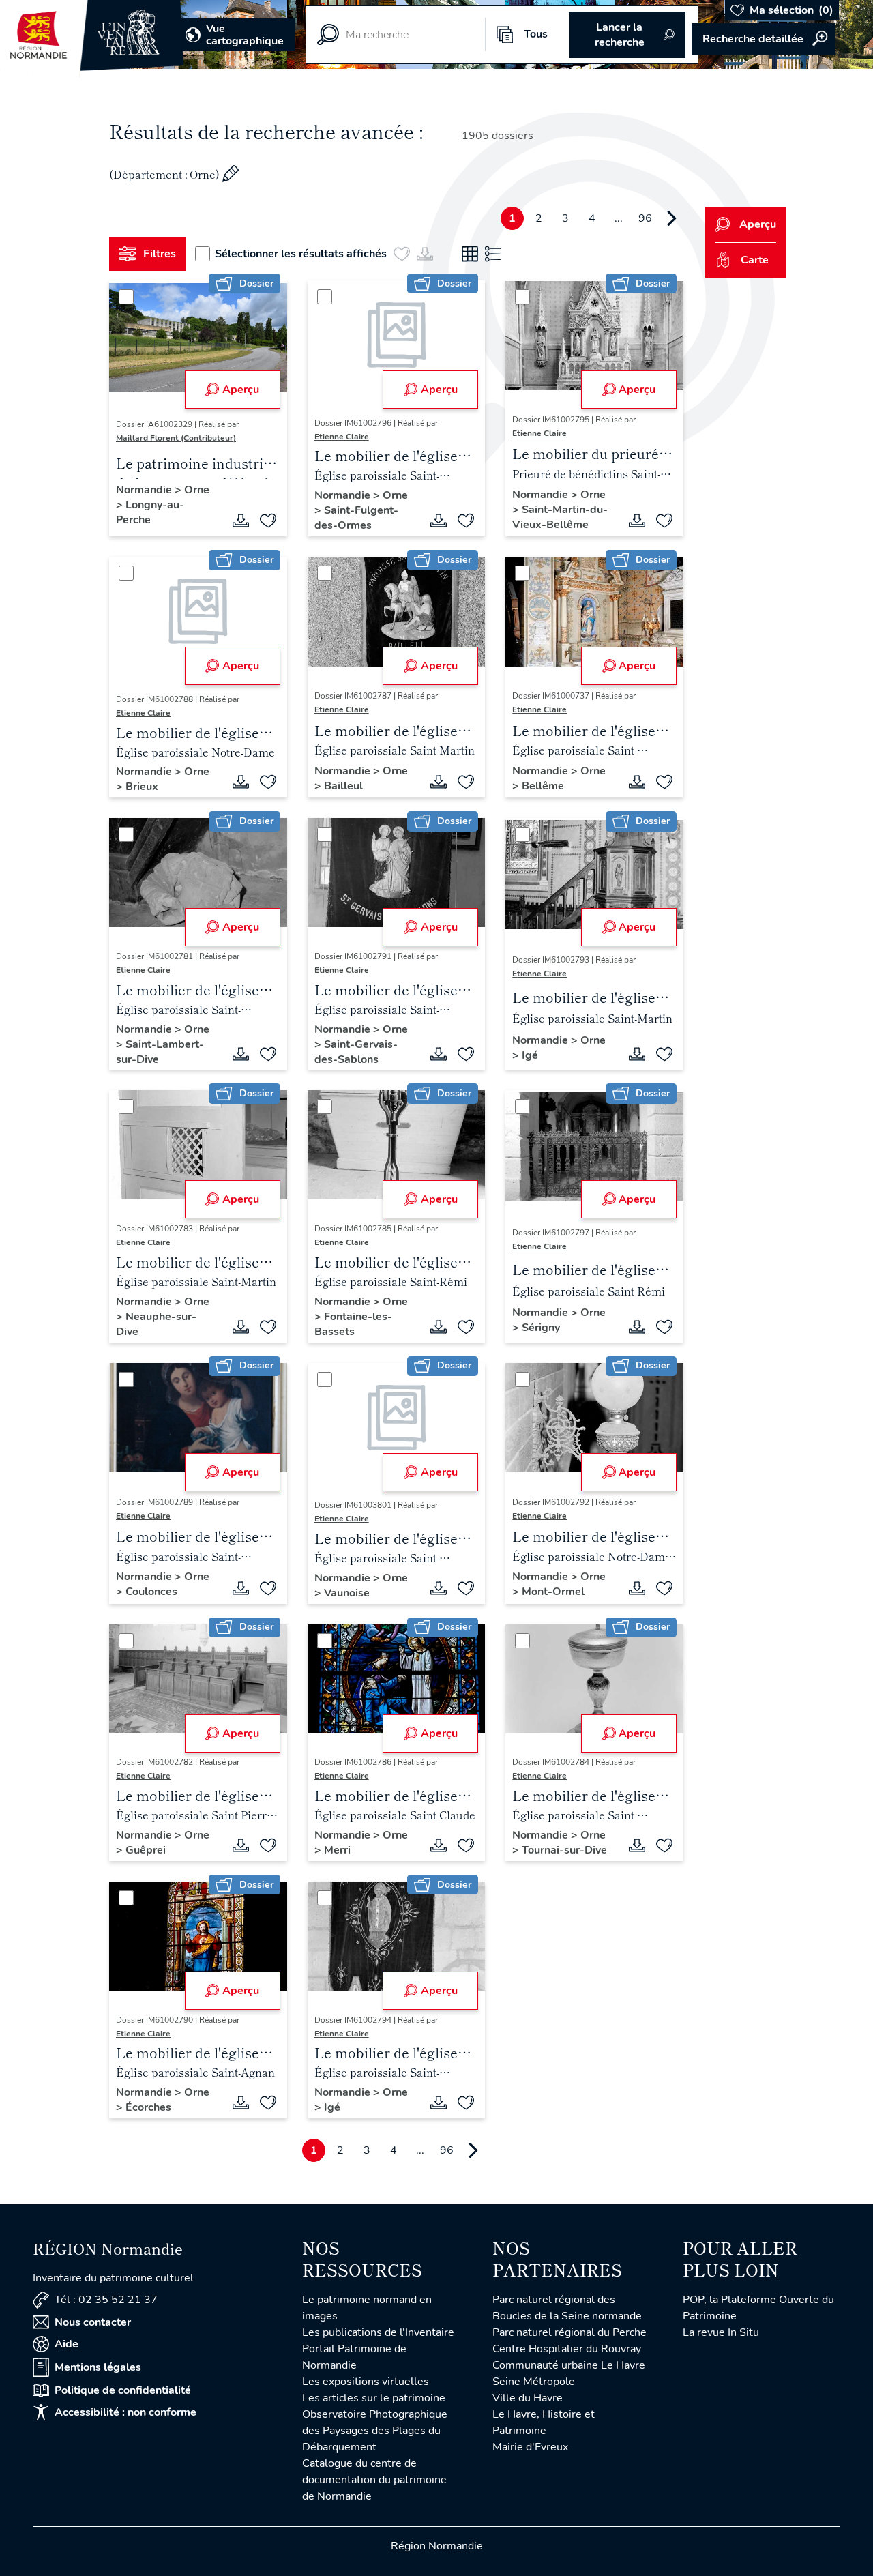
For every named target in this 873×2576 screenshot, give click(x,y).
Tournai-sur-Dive (564, 1850)
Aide (66, 2344)
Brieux (142, 787)
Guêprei (146, 1850)
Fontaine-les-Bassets (353, 1324)
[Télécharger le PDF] (241, 521)
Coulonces (151, 1592)
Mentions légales (98, 2367)
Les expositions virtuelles (366, 2382)
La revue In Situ (721, 2332)
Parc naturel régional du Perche (569, 2332)
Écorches (148, 2107)
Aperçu (241, 390)
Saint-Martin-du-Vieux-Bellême (560, 517)
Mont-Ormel (553, 1592)
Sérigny (541, 1328)
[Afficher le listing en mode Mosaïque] (470, 254)
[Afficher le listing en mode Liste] (493, 254)
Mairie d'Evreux (530, 2447)
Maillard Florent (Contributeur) (176, 438)
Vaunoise (347, 1593)
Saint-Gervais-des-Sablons (356, 1052)
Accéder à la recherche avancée (763, 39)
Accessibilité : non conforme (125, 2412)
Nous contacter (93, 2322)
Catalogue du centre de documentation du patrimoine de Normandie (374, 2480)
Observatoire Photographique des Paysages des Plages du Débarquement (375, 2431)
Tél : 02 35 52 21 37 (106, 2300)
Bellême (543, 786)
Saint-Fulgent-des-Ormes (356, 518)
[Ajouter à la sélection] (268, 521)
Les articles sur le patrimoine (374, 2398)
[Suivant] (672, 218)
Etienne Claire (342, 437)
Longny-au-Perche (150, 512)
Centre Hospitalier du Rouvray (567, 2349)
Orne (197, 490)
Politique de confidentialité (123, 2390)
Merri (337, 1850)
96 (645, 218)
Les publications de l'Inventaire (378, 2332)
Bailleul (343, 786)
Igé (530, 1055)
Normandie (145, 490)
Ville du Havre (528, 2398)
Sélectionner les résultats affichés (301, 254)
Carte (755, 260)
